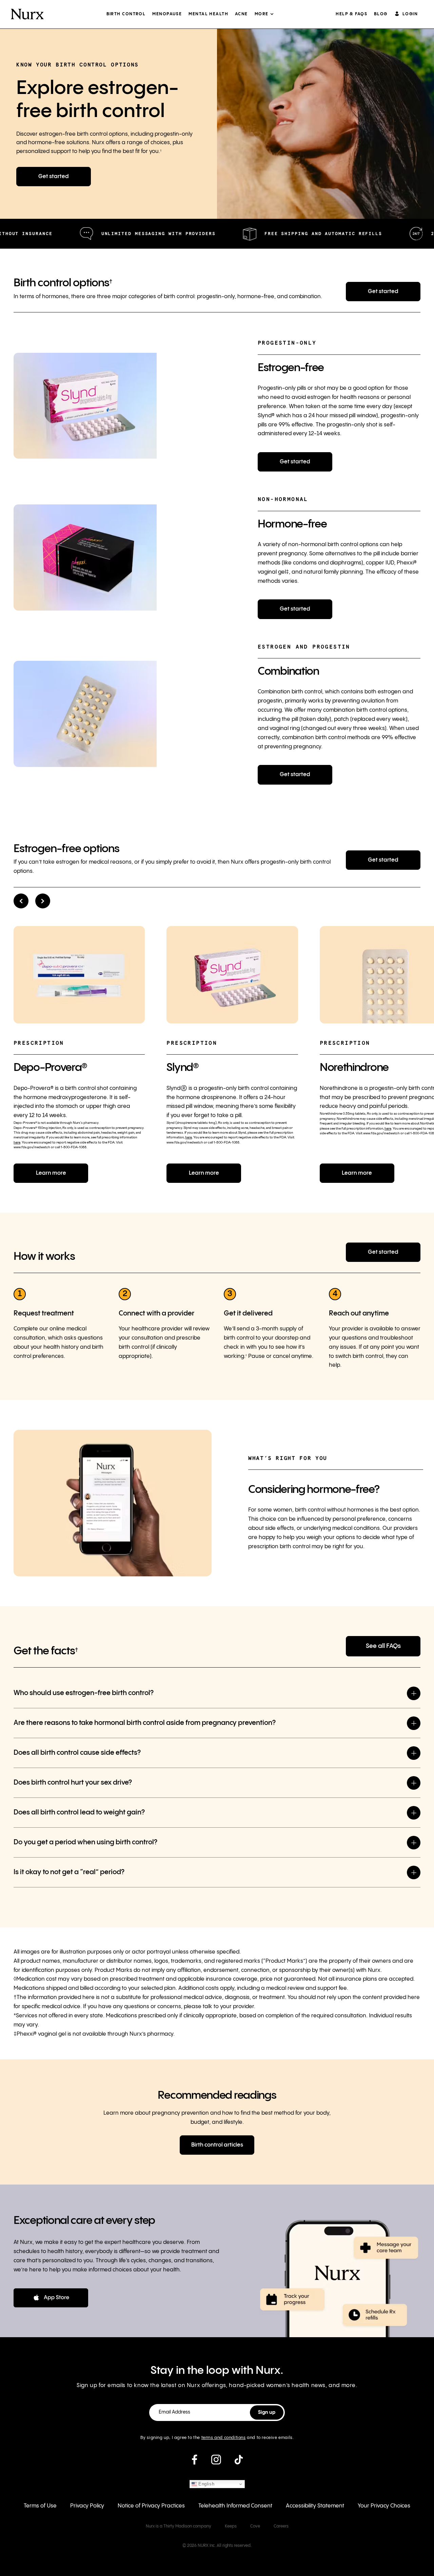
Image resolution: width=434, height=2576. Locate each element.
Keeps (231, 2526)
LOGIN (410, 14)
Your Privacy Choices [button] (384, 2506)
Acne (241, 14)
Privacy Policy (87, 2506)
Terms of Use (40, 2506)
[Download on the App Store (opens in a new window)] (51, 2298)
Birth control (126, 14)
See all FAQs (383, 1646)
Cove (255, 2526)
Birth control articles (217, 2145)
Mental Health (208, 14)
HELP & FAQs (351, 14)
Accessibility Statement (315, 2506)
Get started (54, 177)
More (262, 14)
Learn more (51, 1173)
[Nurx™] (27, 14)
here (17, 1142)
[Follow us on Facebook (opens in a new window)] (194, 2462)
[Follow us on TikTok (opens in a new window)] (239, 2462)
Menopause (167, 14)
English (206, 2484)
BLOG (381, 14)
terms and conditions (224, 2438)
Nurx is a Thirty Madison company (179, 2526)
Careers (281, 2526)
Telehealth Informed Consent (235, 2506)
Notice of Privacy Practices (151, 2506)
